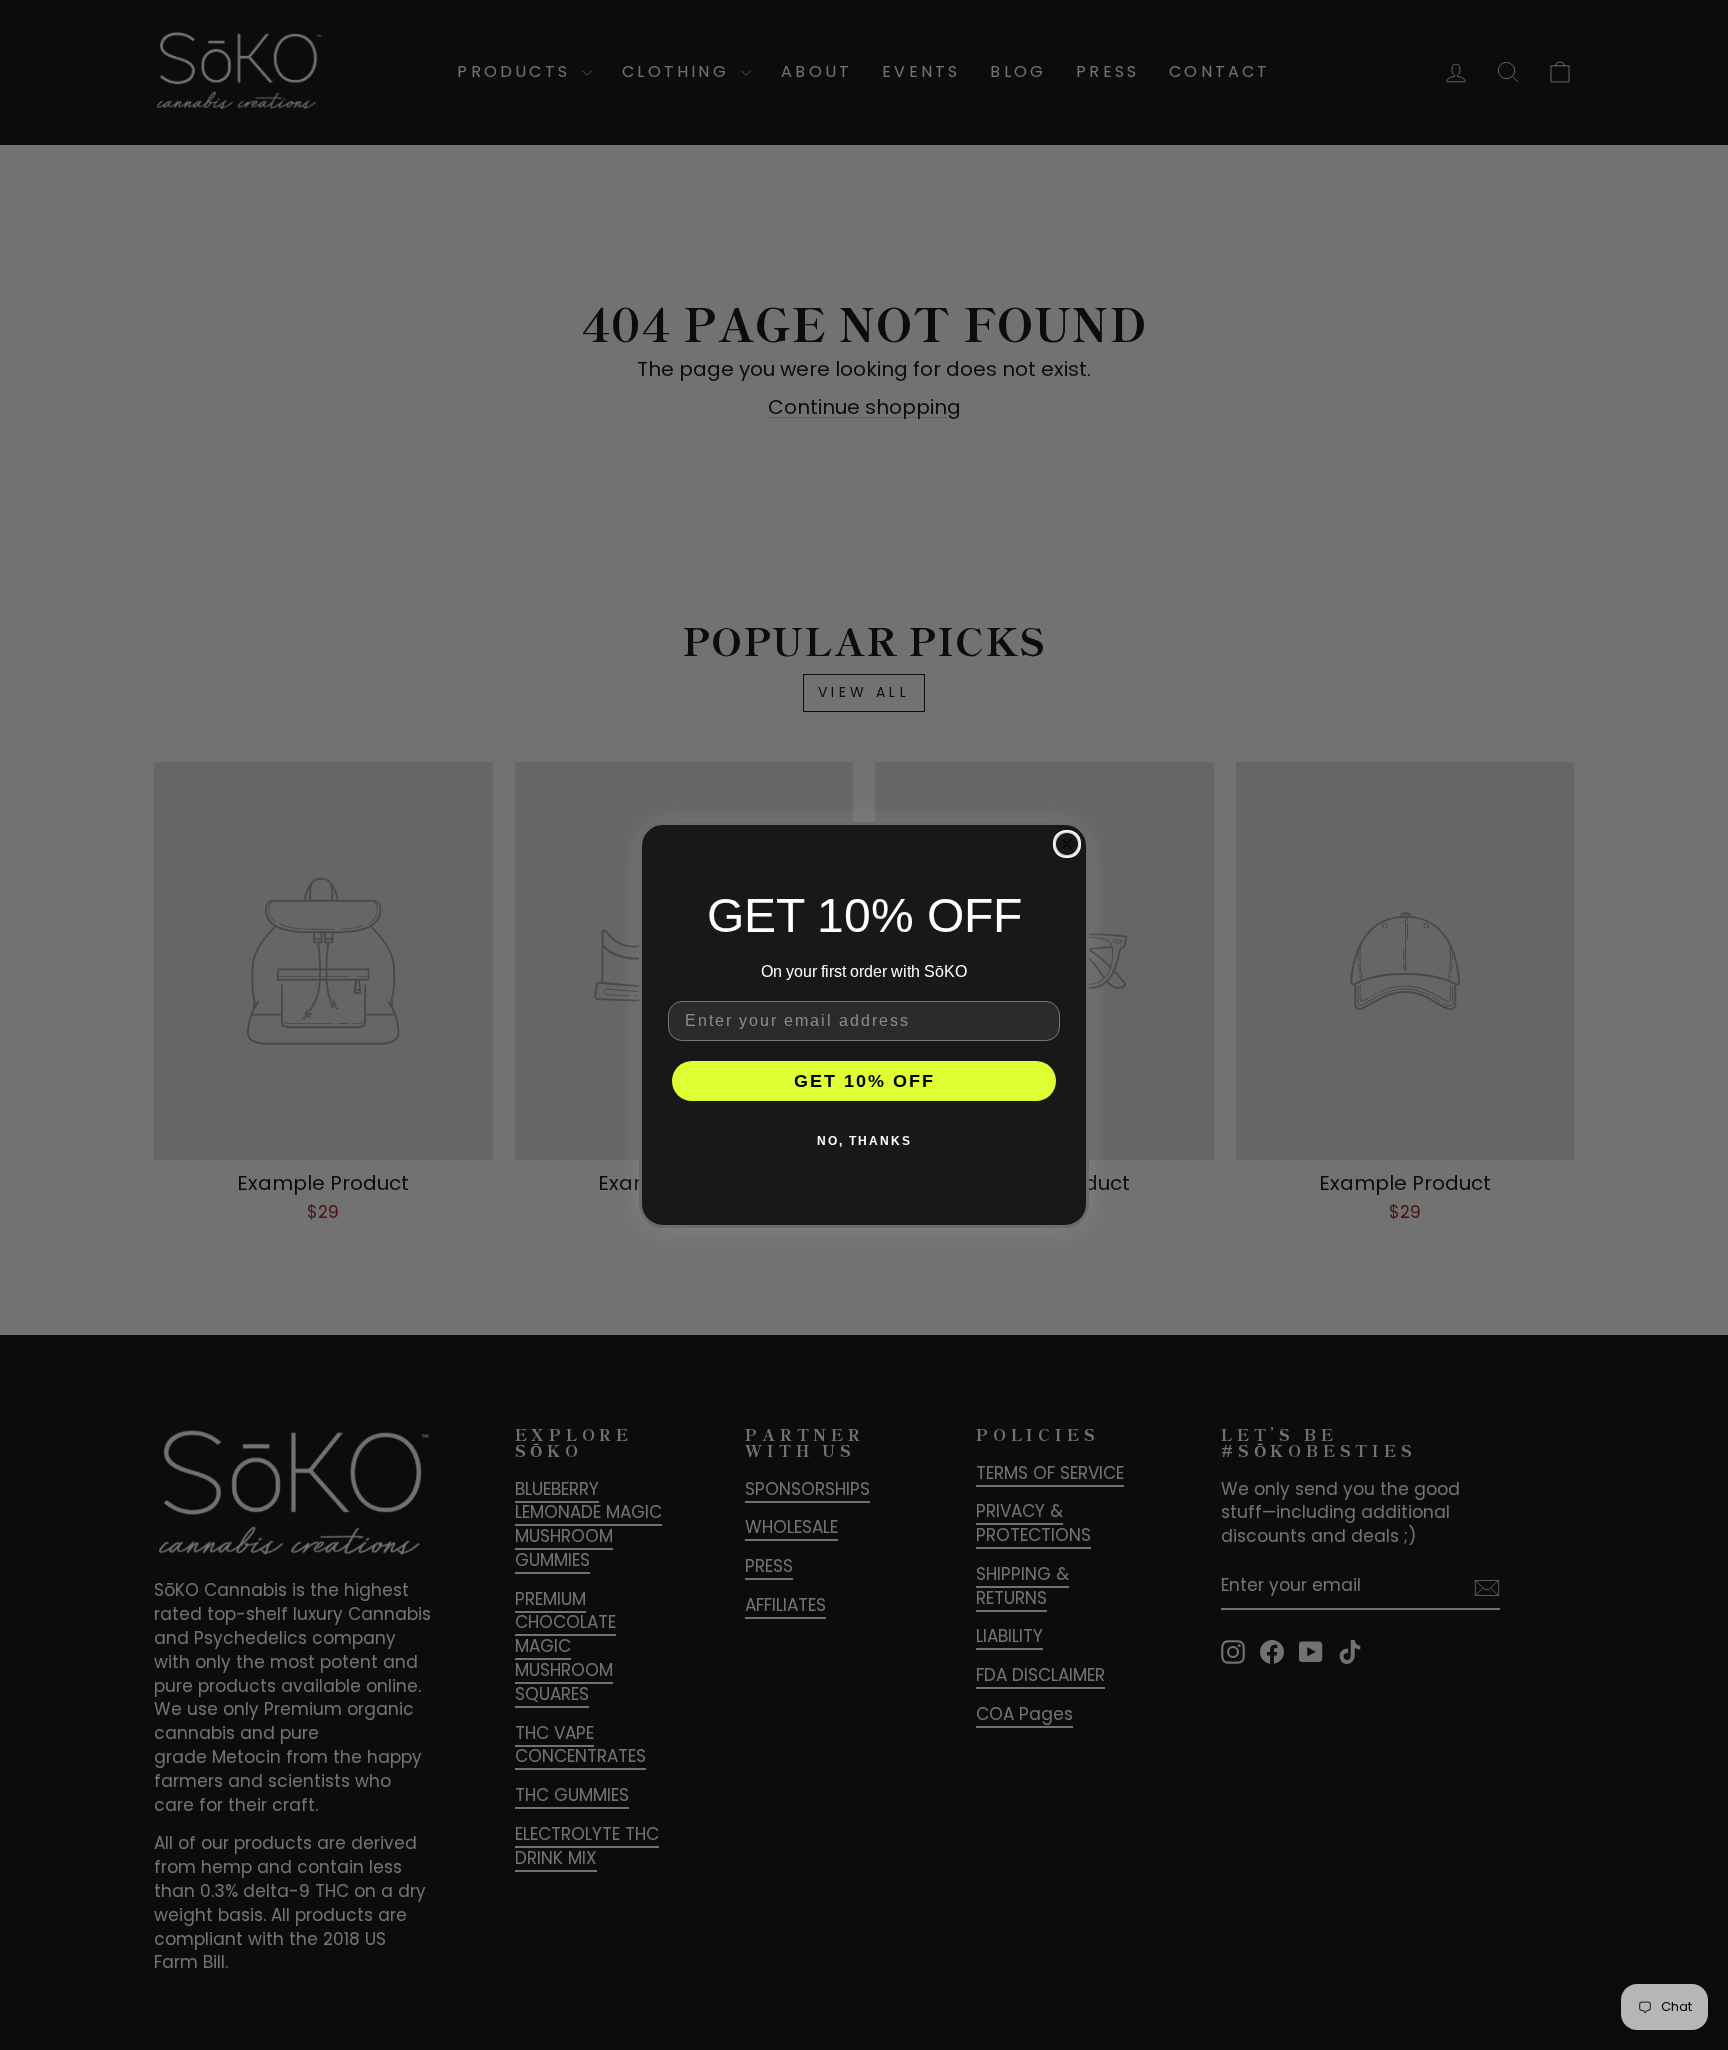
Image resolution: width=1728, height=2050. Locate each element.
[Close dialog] (1067, 844)
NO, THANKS (864, 1142)
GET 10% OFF (864, 1082)
